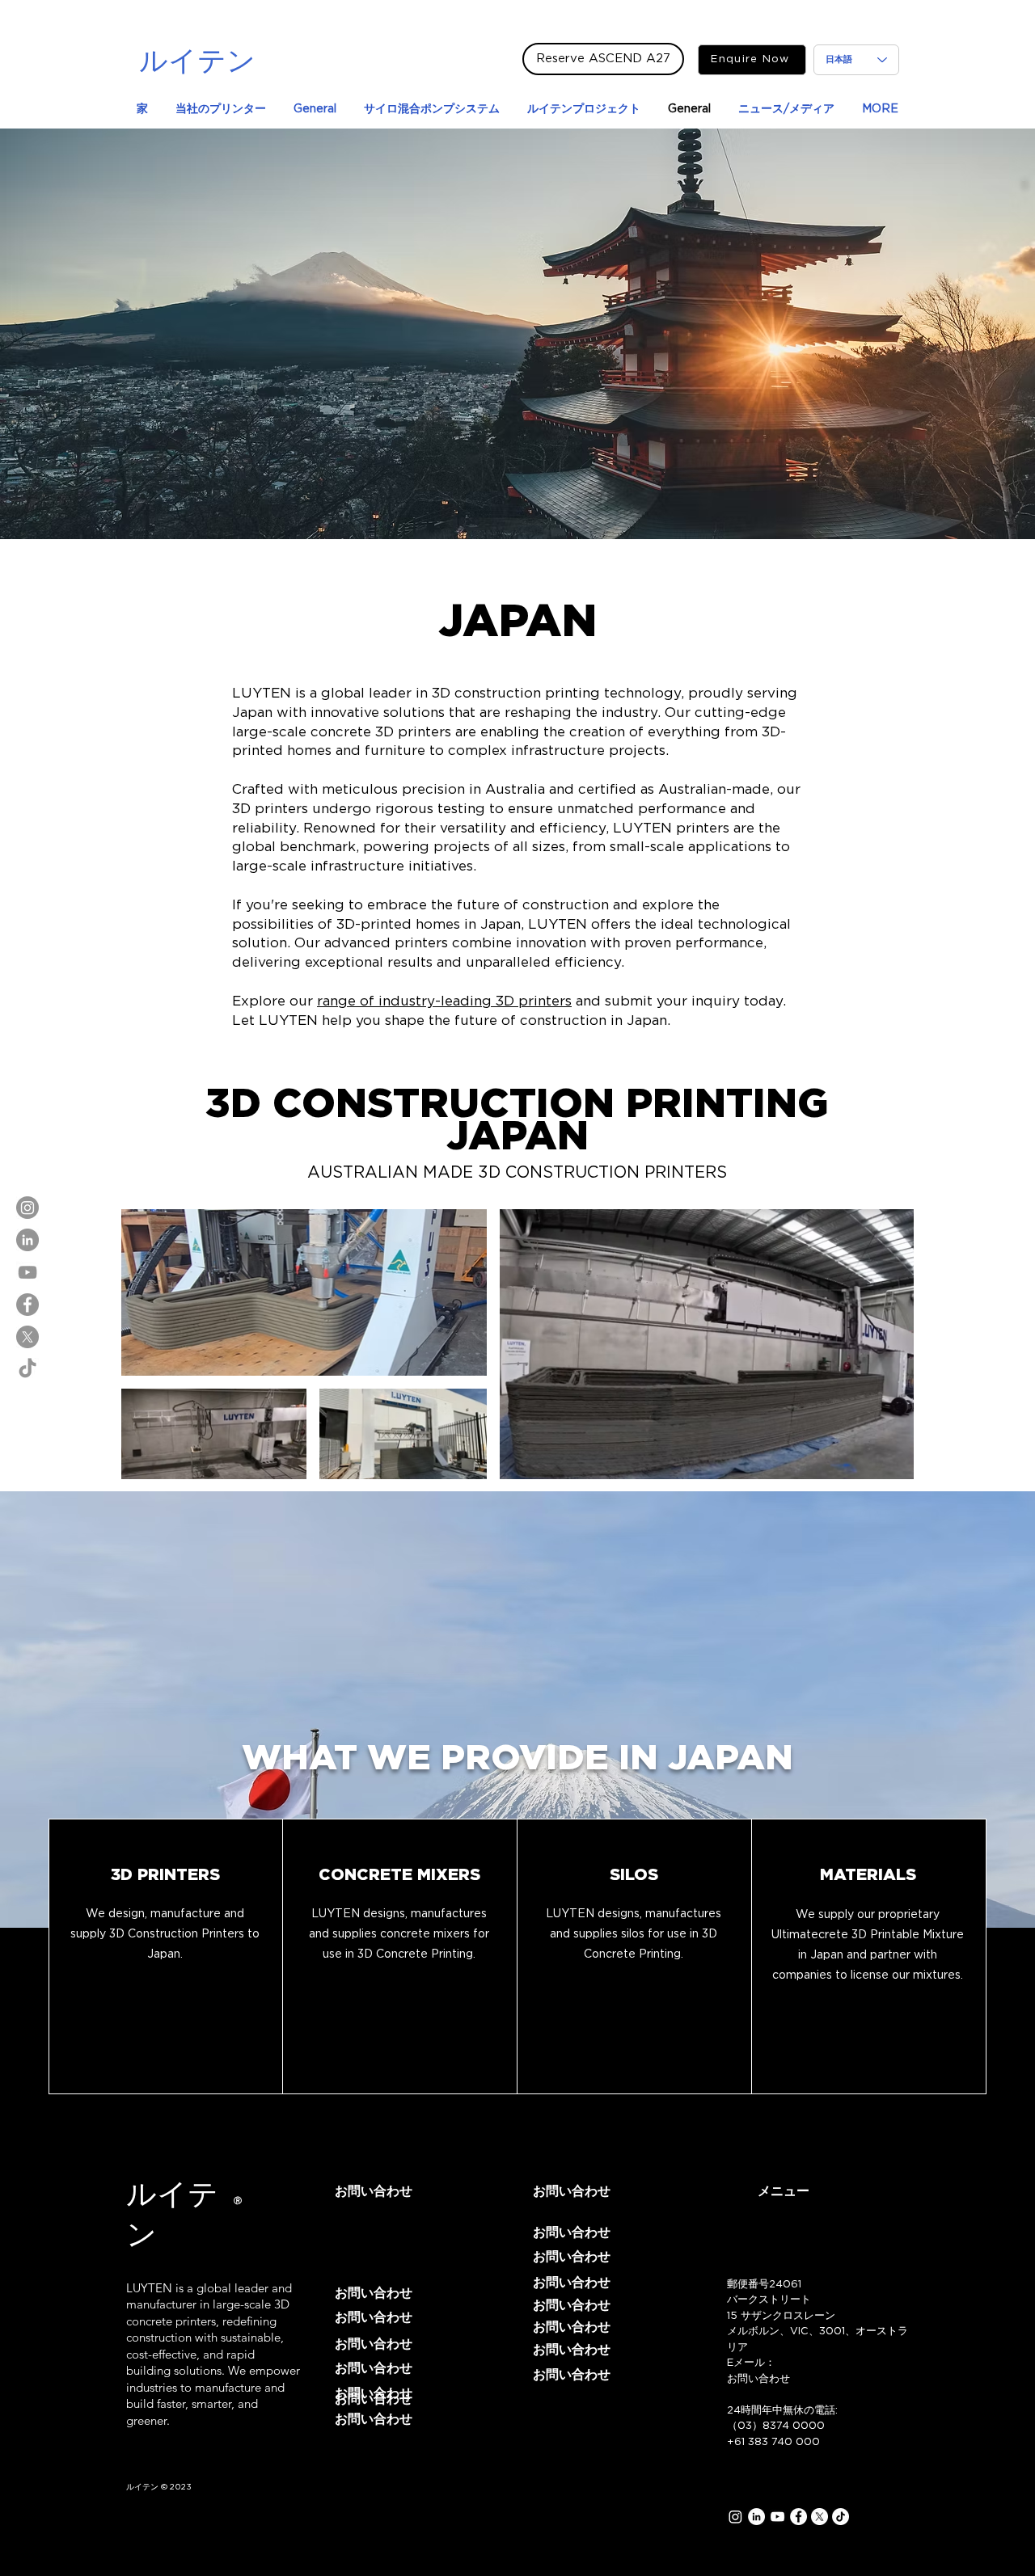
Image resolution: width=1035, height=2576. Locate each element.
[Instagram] (27, 1208)
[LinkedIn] (27, 1240)
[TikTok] (27, 1369)
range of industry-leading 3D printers (444, 1001)
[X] (27, 1337)
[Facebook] (27, 1305)
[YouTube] (27, 1272)
